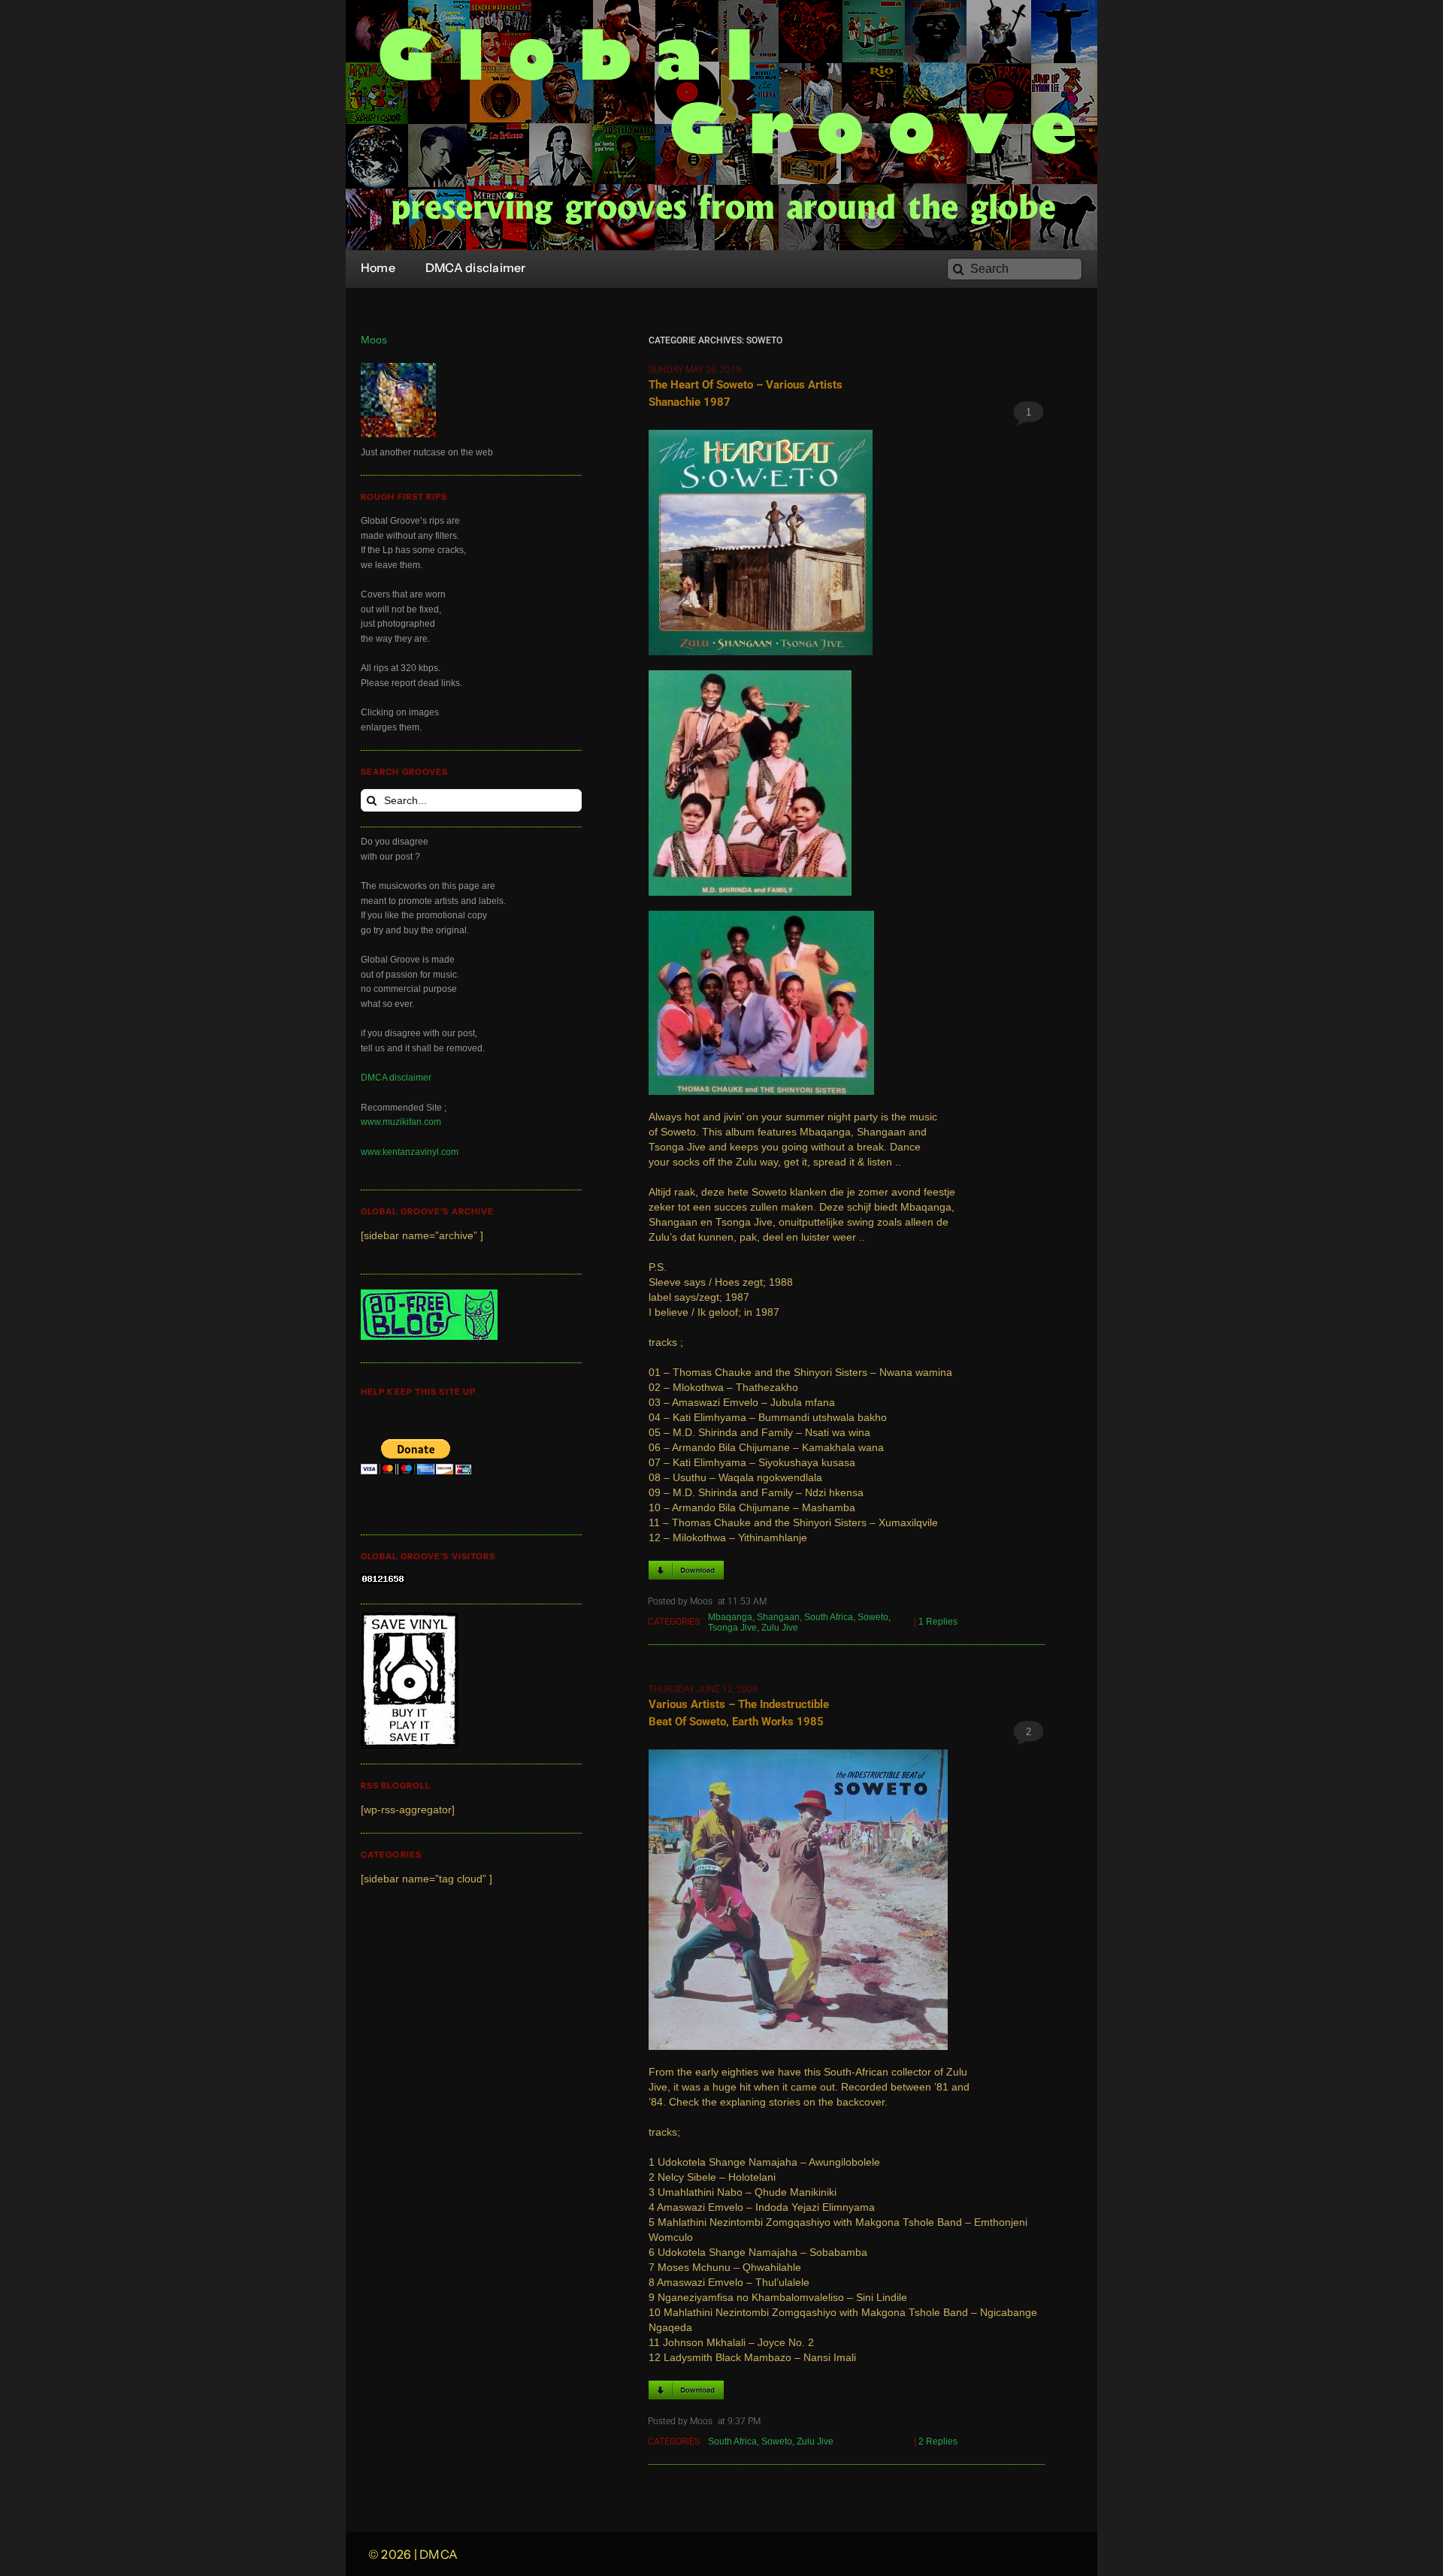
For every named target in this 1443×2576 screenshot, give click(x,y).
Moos (374, 340)
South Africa (829, 1617)
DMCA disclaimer (396, 1078)
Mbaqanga (730, 1617)
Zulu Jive (780, 1628)
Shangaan (778, 1617)
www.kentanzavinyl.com (410, 1152)
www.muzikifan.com (401, 1122)
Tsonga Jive (732, 1628)
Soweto (873, 1617)
